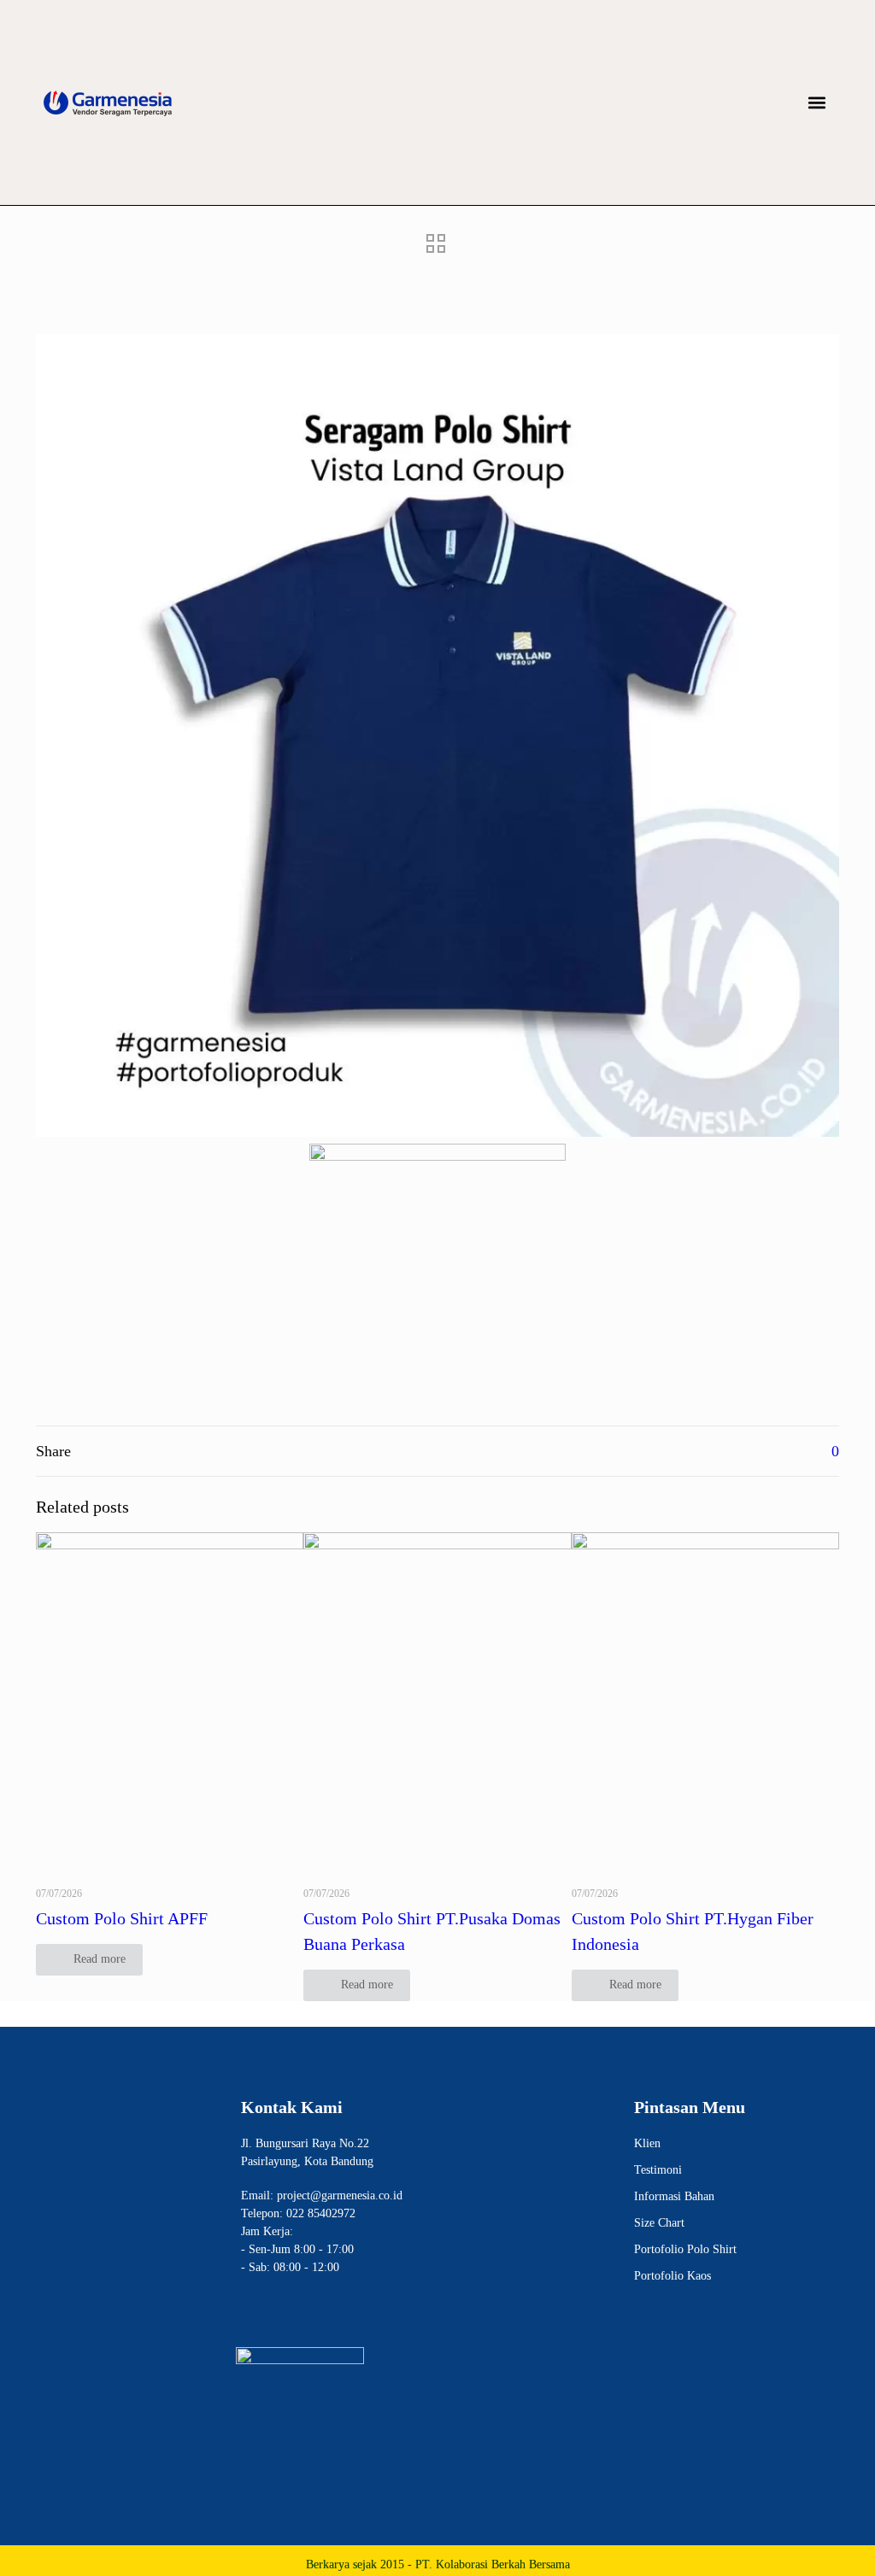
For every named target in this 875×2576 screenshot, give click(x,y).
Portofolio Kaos (672, 2276)
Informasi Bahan (674, 2196)
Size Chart (659, 2223)
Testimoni (658, 2170)
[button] (817, 103)
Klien (647, 2143)
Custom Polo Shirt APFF (122, 1918)
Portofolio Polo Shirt (685, 2249)
